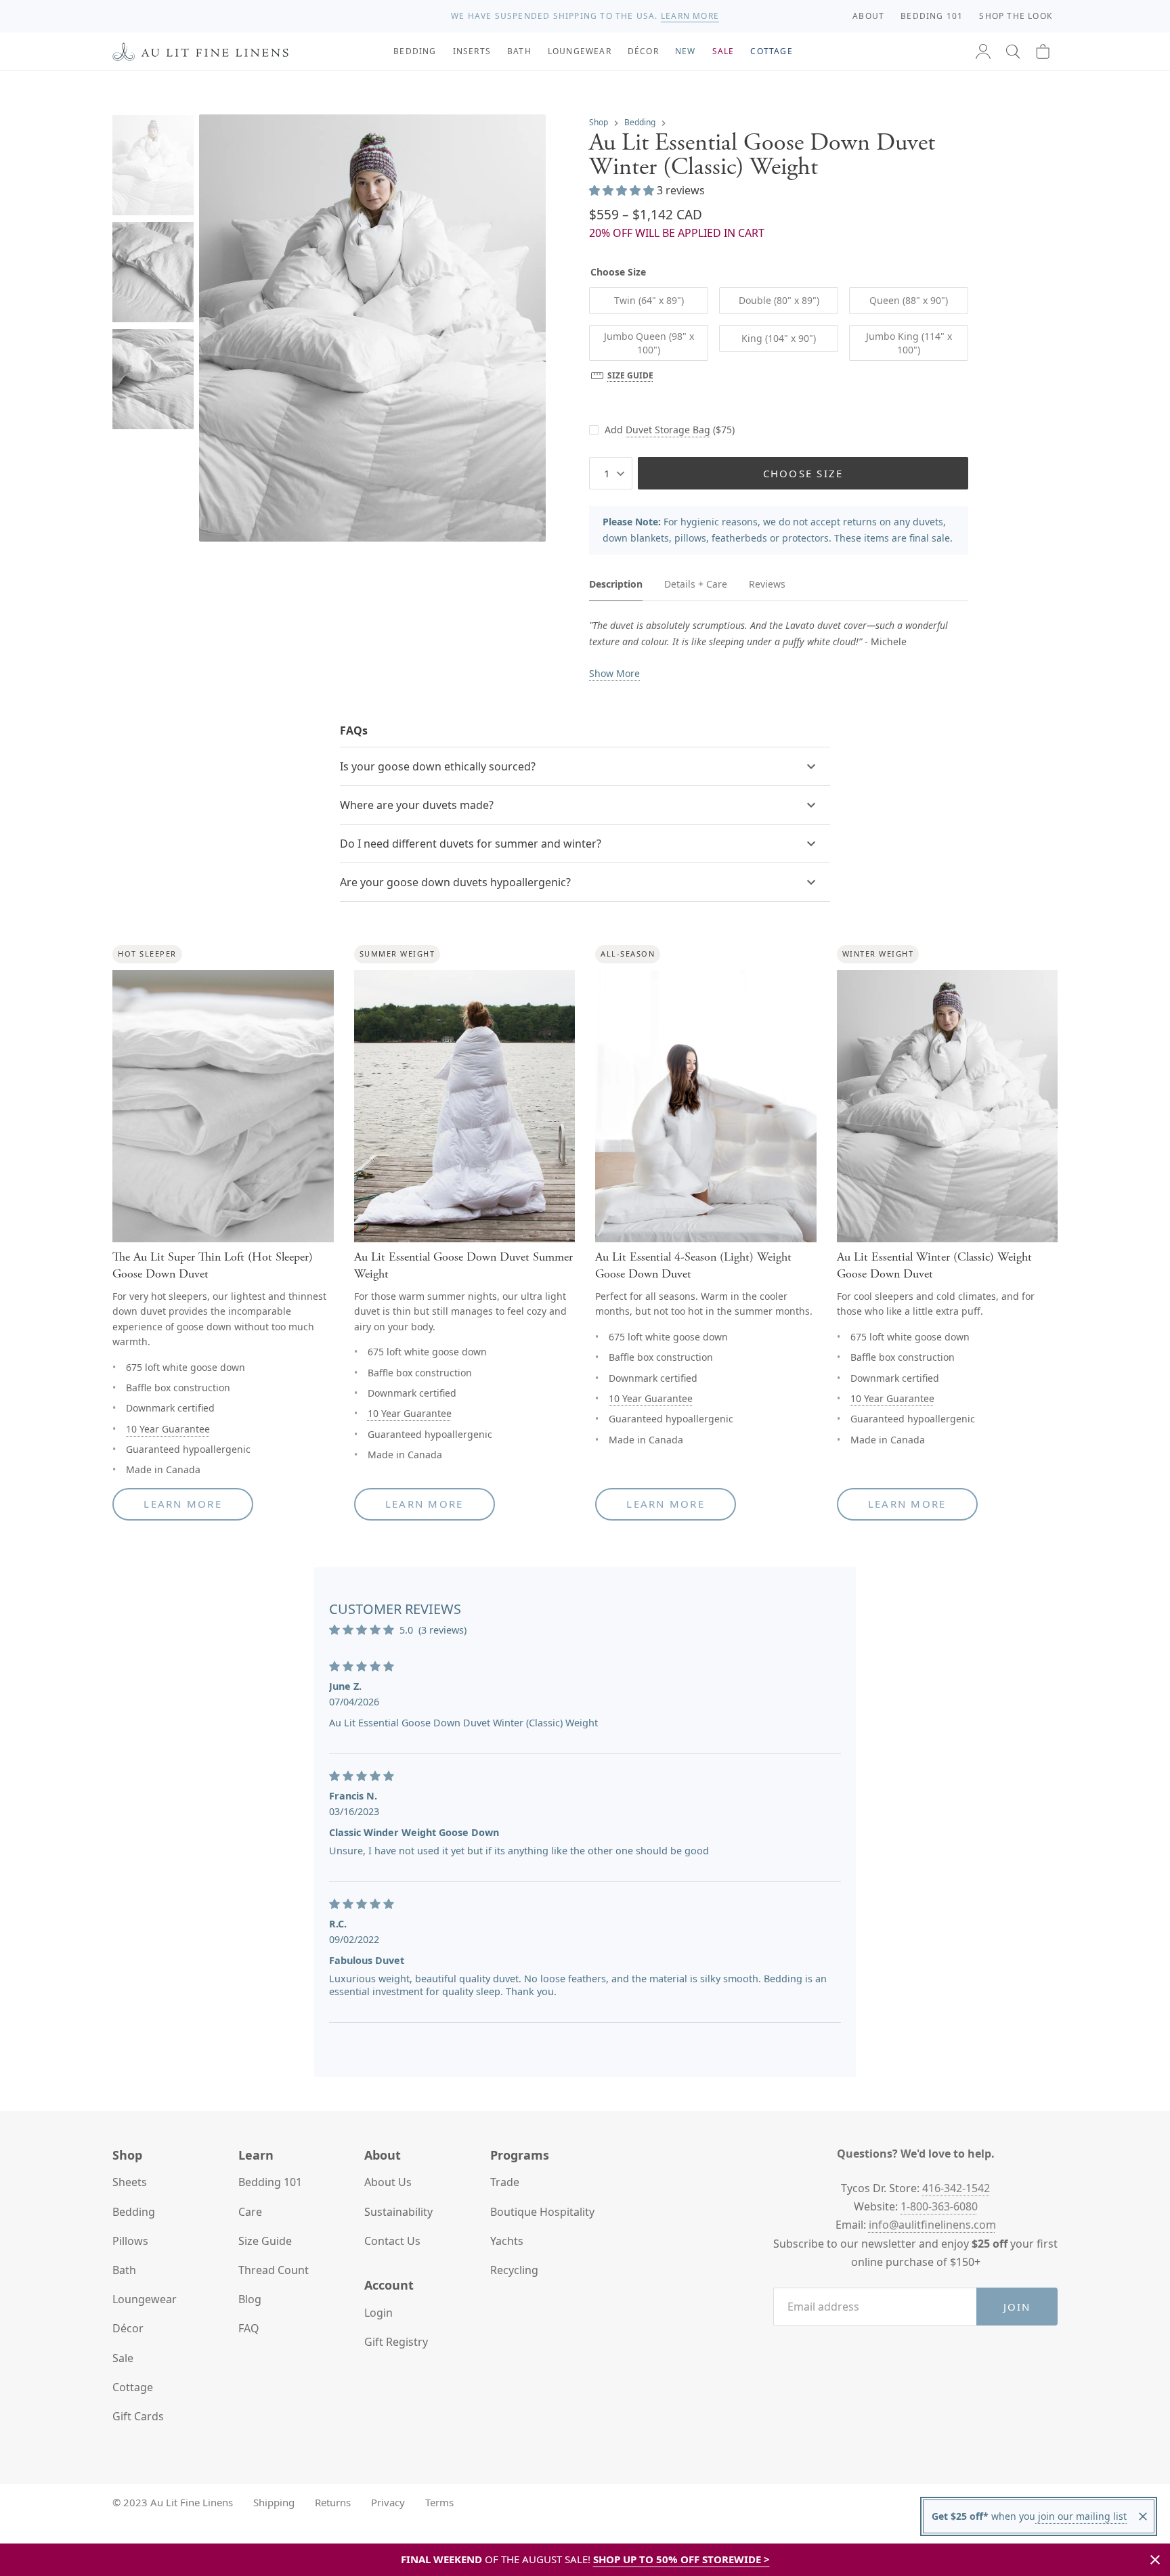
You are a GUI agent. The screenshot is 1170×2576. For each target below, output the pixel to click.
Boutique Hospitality (542, 2212)
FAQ (249, 2328)
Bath (124, 2270)
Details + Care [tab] (696, 584)
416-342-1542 (956, 2188)
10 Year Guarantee (168, 1429)
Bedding (640, 122)
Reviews (767, 584)
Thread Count (274, 2270)
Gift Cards (138, 2416)
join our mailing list (1081, 2516)
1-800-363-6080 (939, 2206)
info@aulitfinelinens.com (932, 2225)
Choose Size (803, 473)
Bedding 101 (270, 2182)
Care (250, 2212)
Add (670, 430)
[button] (1013, 51)
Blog (250, 2299)
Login (378, 2313)
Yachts (507, 2241)
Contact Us (392, 2241)
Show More (614, 673)
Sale (123, 2358)
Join (1017, 2307)
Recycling (514, 2270)
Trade (505, 2182)
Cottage (133, 2387)
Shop (599, 122)
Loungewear (145, 2299)
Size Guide (630, 375)
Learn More (183, 1504)
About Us (388, 2182)
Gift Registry (396, 2342)
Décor (128, 2328)
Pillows (130, 2241)
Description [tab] (616, 584)
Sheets (130, 2182)
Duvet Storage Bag (668, 430)
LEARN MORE (690, 16)
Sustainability (398, 2212)
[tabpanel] (779, 650)
